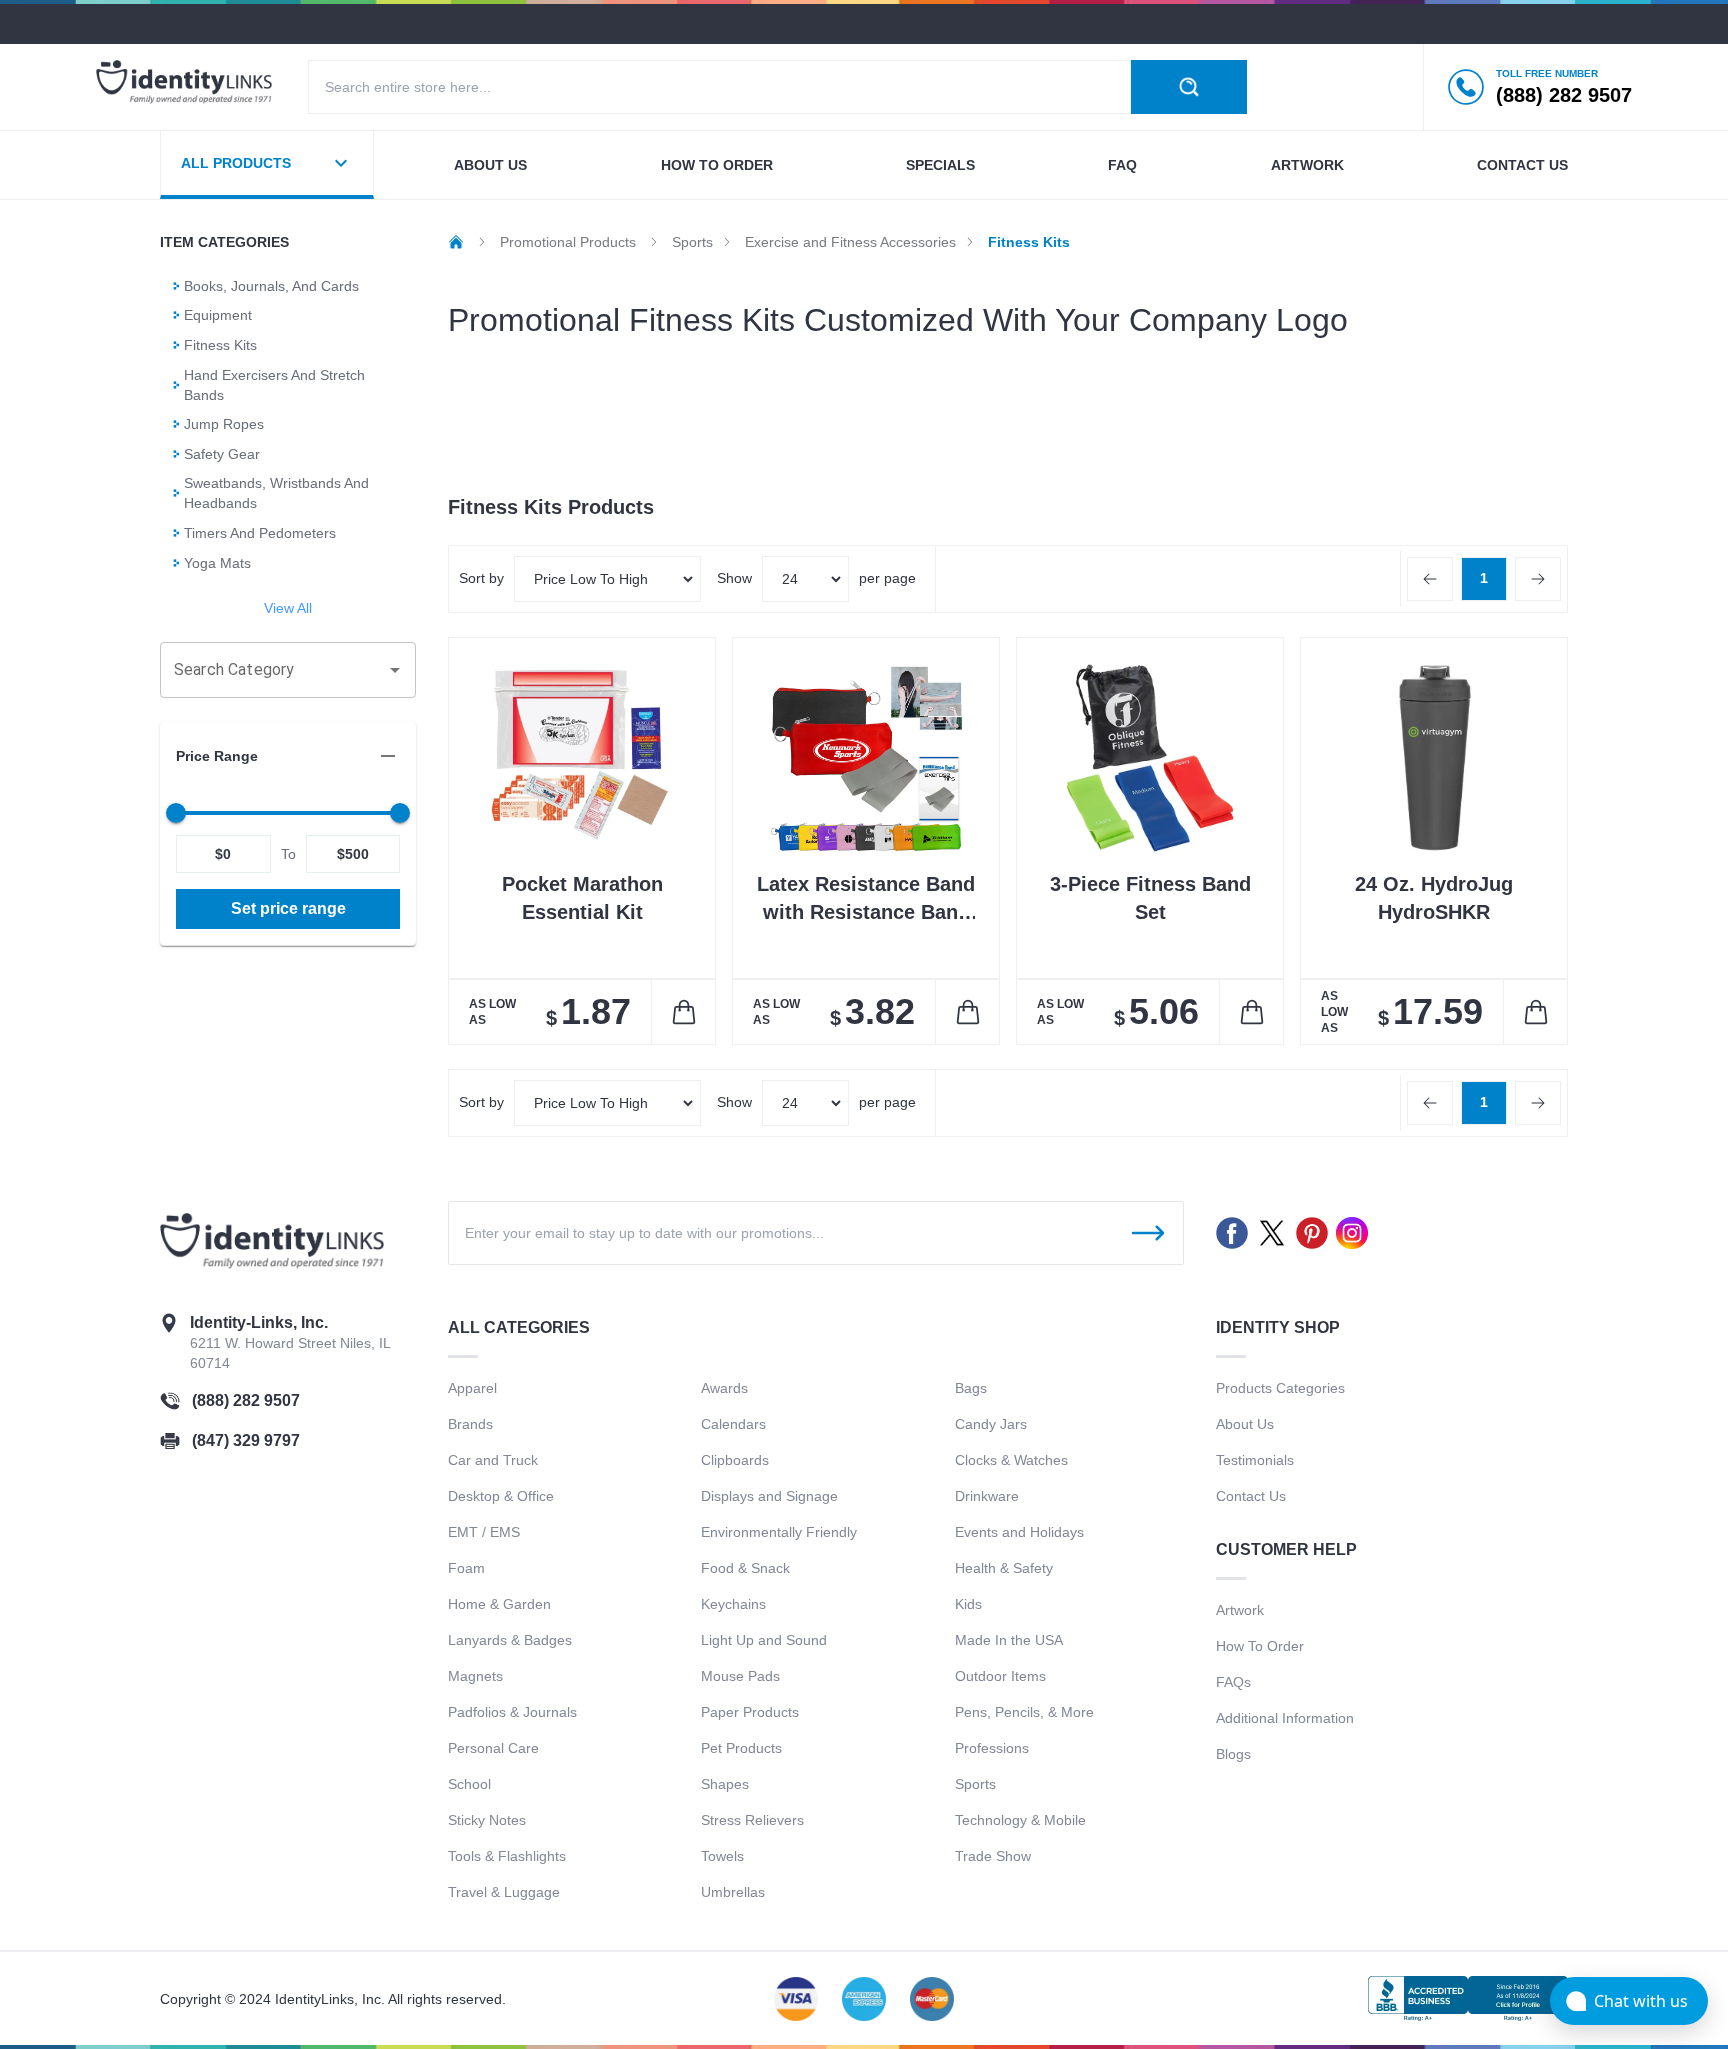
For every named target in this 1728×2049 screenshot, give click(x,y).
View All (288, 608)
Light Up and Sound (764, 1640)
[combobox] (273, 670)
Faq (1122, 165)
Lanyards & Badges (510, 1640)
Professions (992, 1748)
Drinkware (987, 1496)
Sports (975, 1784)
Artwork (1307, 165)
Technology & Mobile (1020, 1820)
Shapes (725, 1784)
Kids (968, 1604)
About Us (1245, 1424)
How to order (717, 165)
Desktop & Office (501, 1496)
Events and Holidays (1019, 1532)
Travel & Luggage (504, 1892)
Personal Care (493, 1748)
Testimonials (1255, 1460)
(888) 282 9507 (246, 1400)
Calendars (733, 1424)
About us (490, 165)
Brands (470, 1424)
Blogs (1233, 1754)
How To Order (1260, 1646)
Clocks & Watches (1011, 1460)
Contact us (1522, 165)
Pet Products (741, 1748)
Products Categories (1280, 1388)
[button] (288, 756)
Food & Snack (745, 1568)
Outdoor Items (1000, 1676)
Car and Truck (493, 1460)
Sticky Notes (487, 1820)
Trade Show (993, 1856)
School (469, 1784)
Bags (971, 1388)
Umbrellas (733, 1892)
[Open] (395, 670)
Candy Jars (991, 1424)
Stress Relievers (752, 1820)
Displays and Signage (769, 1496)
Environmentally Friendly (779, 1532)
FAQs (1233, 1682)
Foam (466, 1568)
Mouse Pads (740, 1676)
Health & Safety (1004, 1568)
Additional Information (1285, 1718)
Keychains (733, 1604)
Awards (724, 1388)
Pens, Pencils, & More (1024, 1712)
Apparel (472, 1388)
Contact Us (1251, 1496)
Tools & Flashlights (507, 1856)
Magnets (475, 1676)
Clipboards (735, 1460)
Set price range (288, 908)
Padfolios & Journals (512, 1712)
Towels (722, 1856)
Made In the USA (1009, 1640)
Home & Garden (499, 1604)
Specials (940, 165)
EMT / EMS (484, 1532)
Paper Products (750, 1712)
